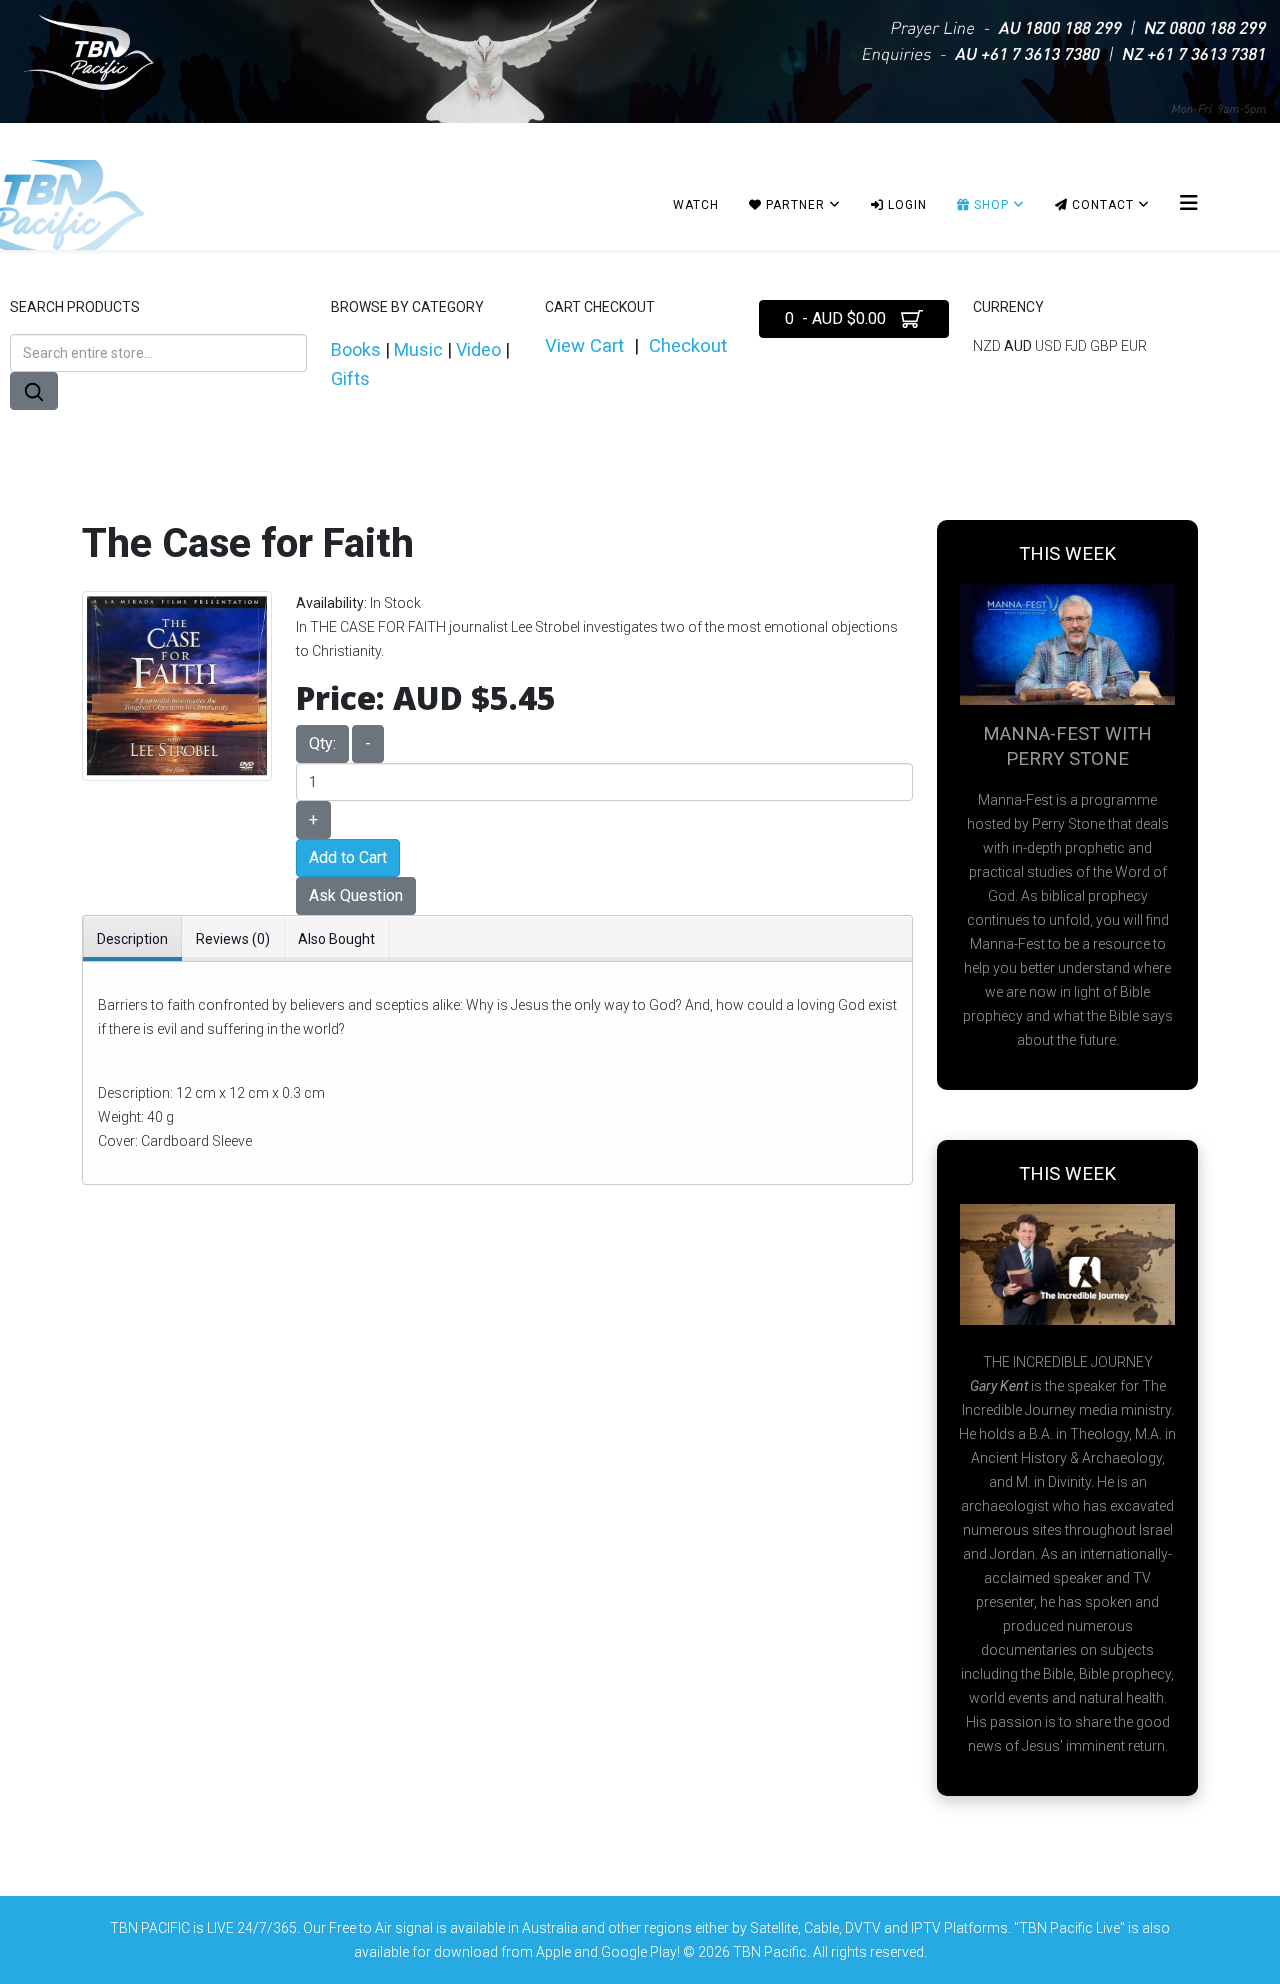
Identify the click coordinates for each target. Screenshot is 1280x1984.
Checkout (688, 346)
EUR (1134, 346)
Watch (696, 205)
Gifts (350, 378)
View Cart (584, 346)
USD (1050, 346)
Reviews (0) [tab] (233, 939)
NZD (988, 346)
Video (478, 349)
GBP (1105, 346)
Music (418, 349)
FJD (1077, 346)
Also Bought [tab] (336, 939)
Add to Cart (348, 857)
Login (905, 205)
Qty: (322, 743)
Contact (1101, 205)
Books (356, 349)
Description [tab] (132, 939)
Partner (793, 205)
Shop (989, 205)
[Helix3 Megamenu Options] (1189, 203)
